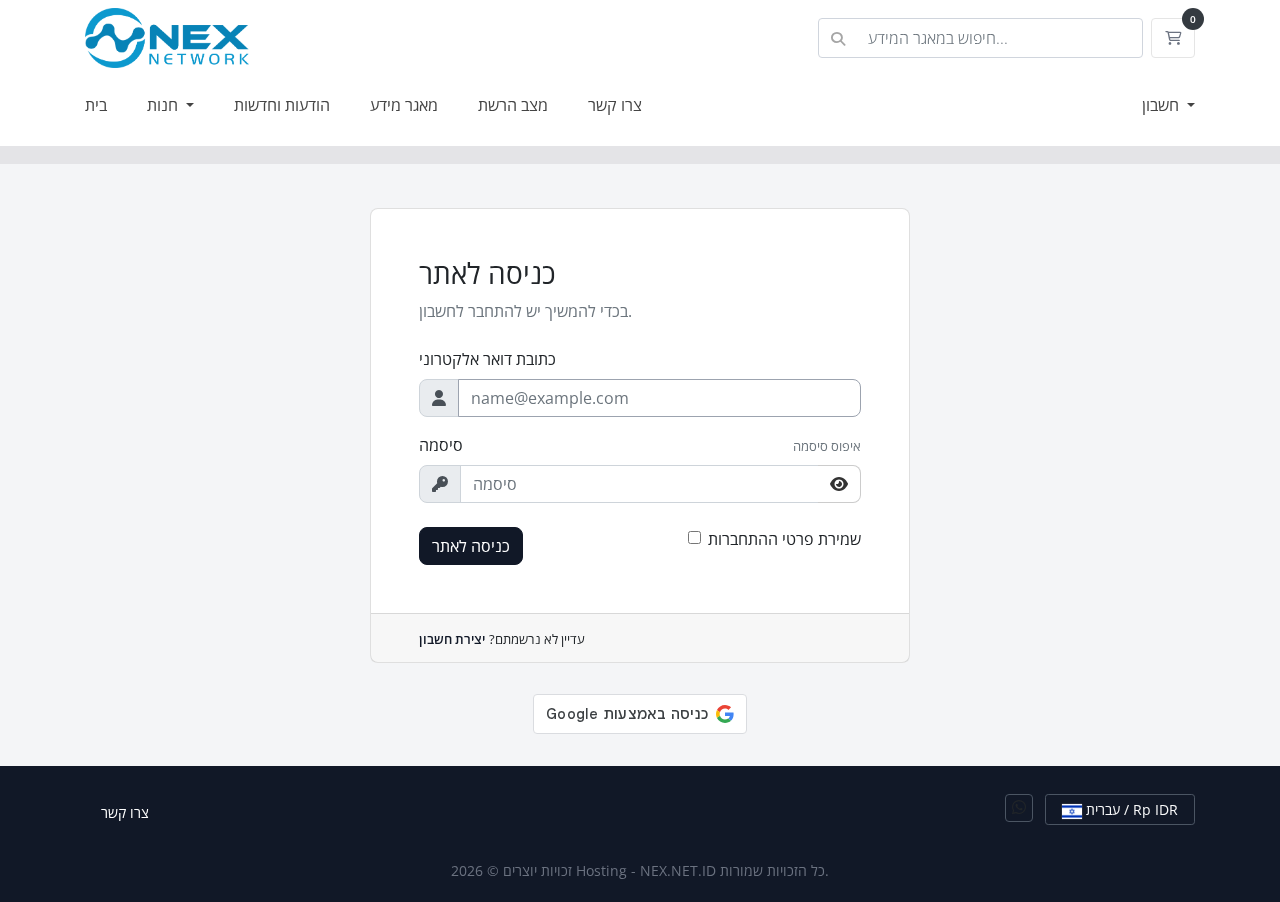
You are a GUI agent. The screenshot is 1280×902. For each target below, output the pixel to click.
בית (96, 105)
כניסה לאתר (471, 546)
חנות (164, 105)
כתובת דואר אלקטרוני (487, 359)
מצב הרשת (513, 105)
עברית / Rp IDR (1130, 809)
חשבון (1162, 105)
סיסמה (441, 445)
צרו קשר (615, 105)
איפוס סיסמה (827, 446)
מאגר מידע (404, 105)
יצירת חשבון (452, 639)
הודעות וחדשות (282, 105)
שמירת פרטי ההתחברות (784, 539)
